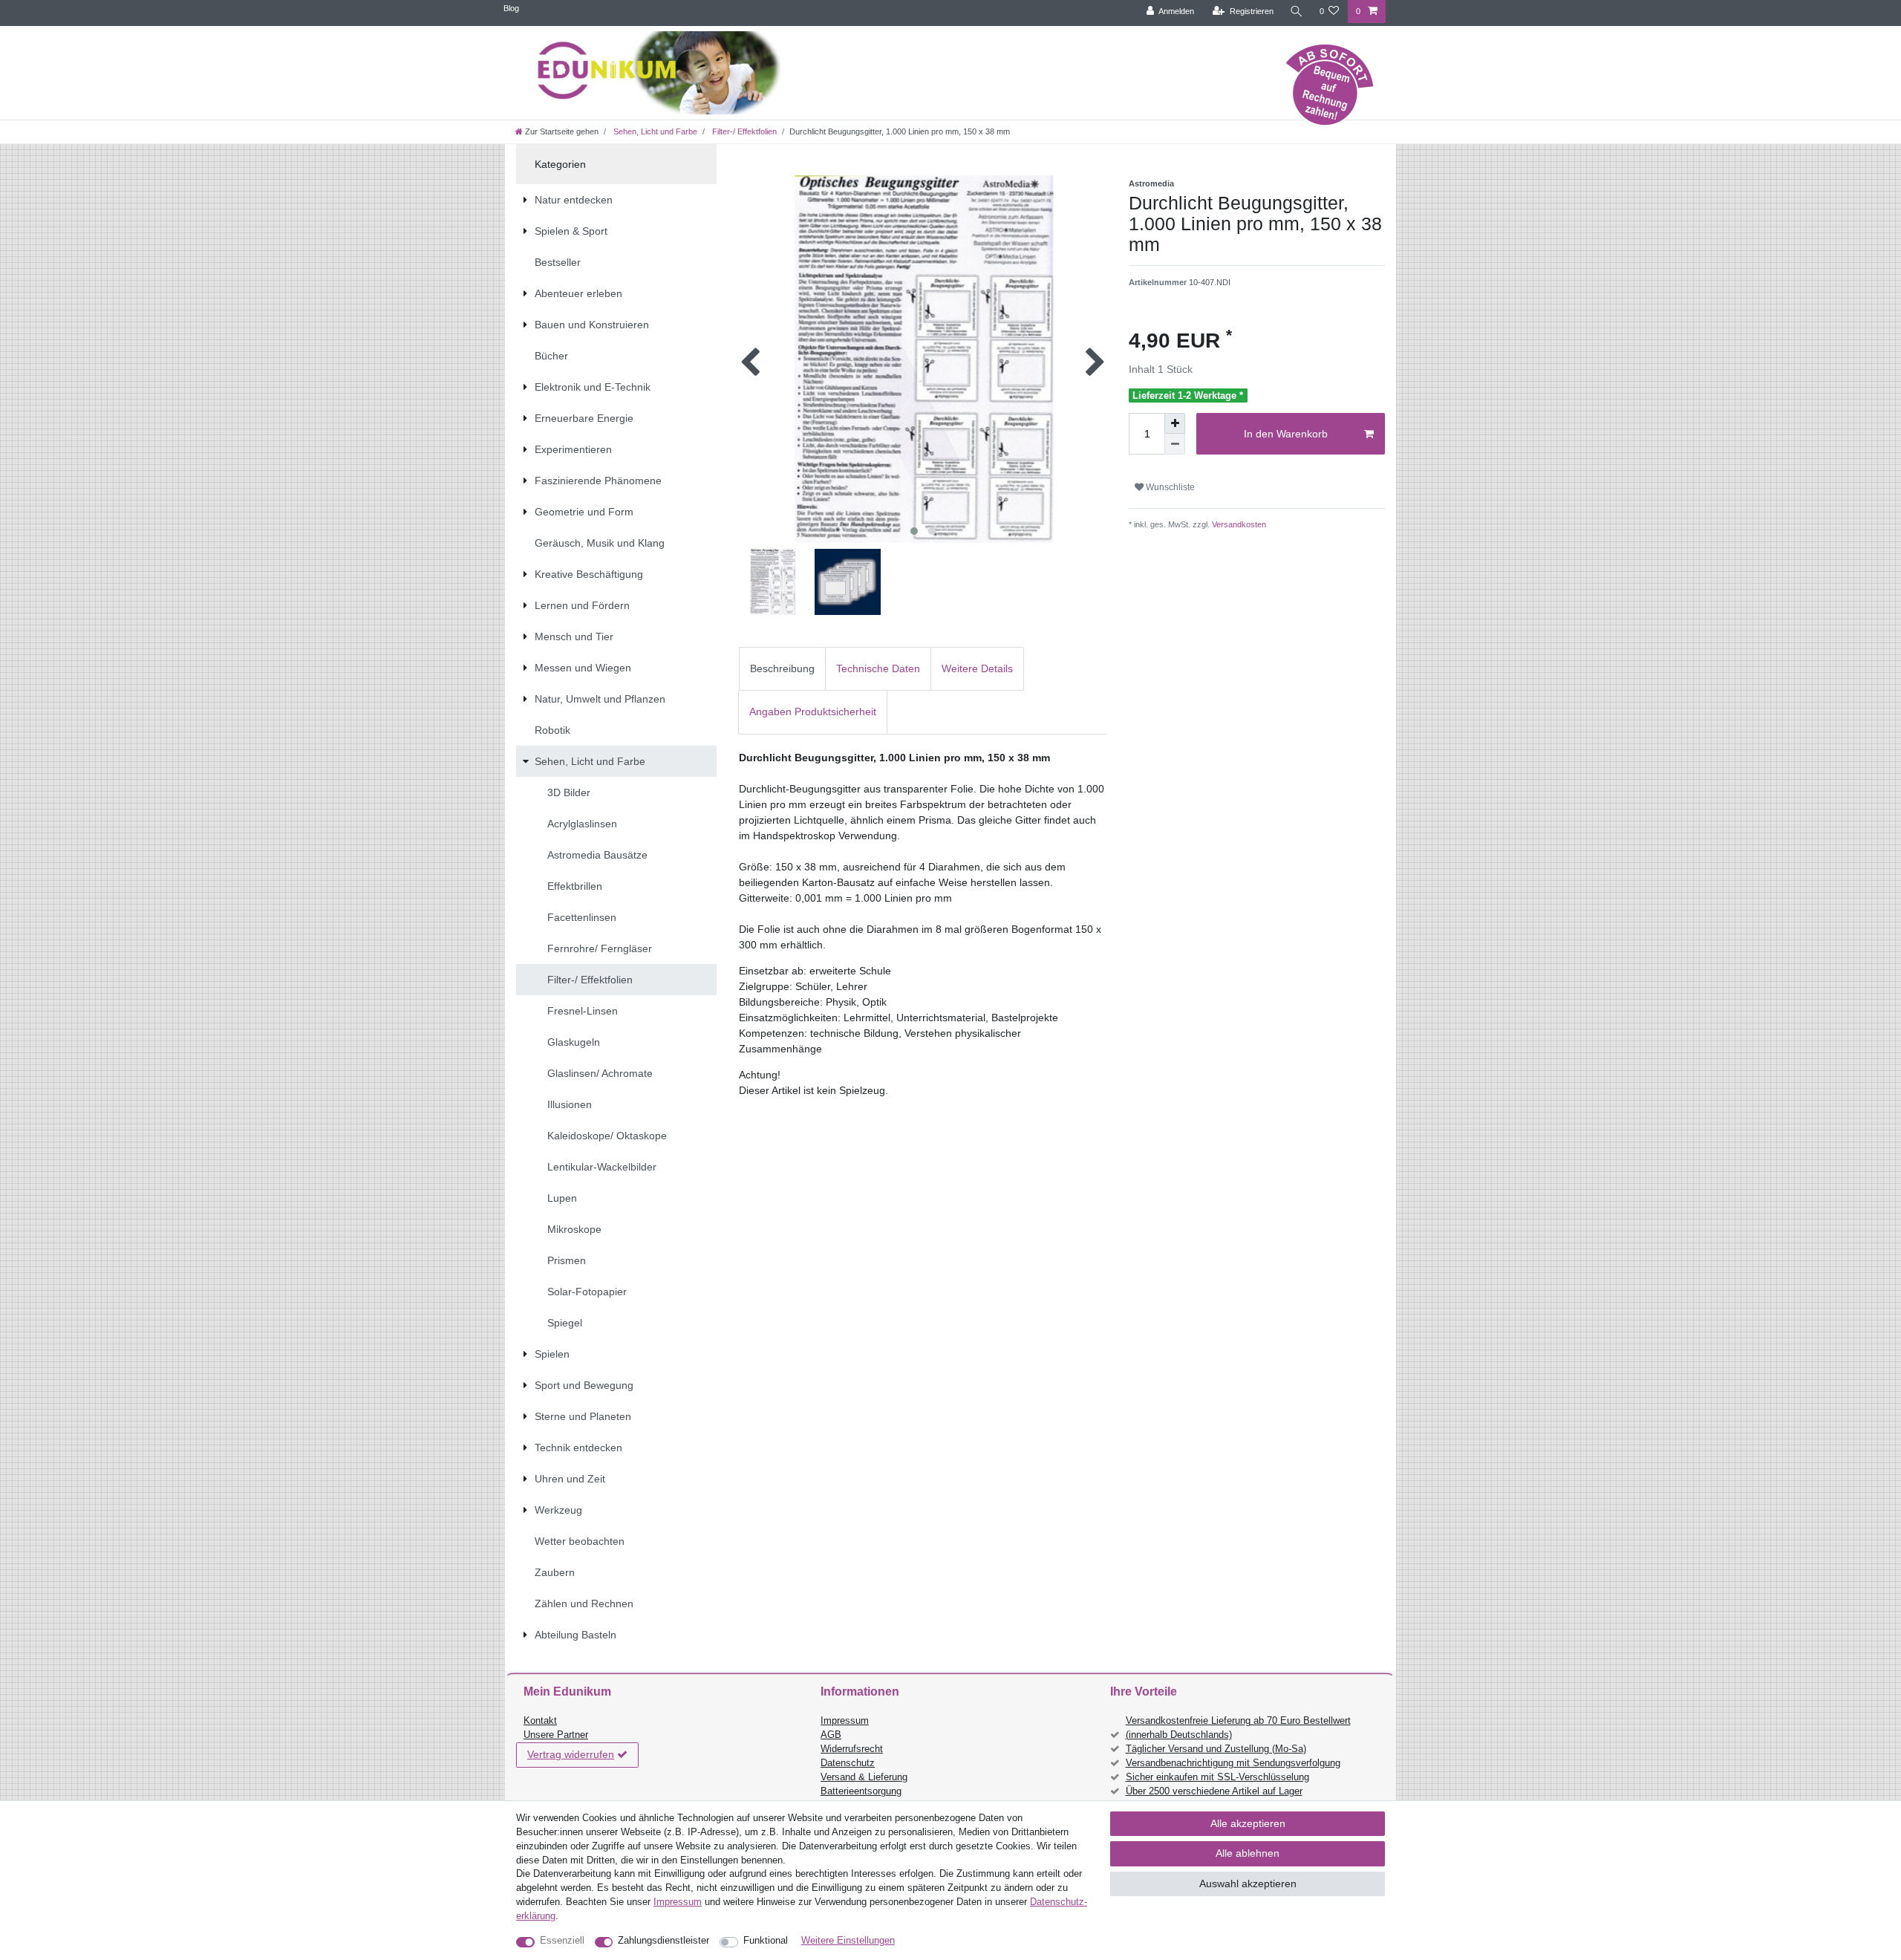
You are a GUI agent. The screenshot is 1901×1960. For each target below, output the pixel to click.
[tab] (782, 669)
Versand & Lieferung (864, 1777)
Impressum (845, 1721)
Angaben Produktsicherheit (813, 712)
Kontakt (540, 1721)
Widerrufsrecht (852, 1749)
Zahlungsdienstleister (663, 1941)
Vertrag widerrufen (571, 1754)
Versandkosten (1238, 524)
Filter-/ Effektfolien (743, 131)
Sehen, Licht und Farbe (654, 131)
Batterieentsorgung (861, 1791)
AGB (831, 1735)
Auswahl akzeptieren (1248, 1884)
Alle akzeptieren (1248, 1823)
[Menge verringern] (1175, 444)
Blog (511, 8)
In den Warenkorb (1286, 434)
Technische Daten (878, 668)
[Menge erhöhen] (1175, 423)
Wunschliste (1169, 487)
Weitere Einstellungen (848, 1941)
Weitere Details (977, 668)
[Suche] (1297, 12)
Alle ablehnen (1248, 1853)
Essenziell (562, 1941)
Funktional (766, 1941)
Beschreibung (782, 668)
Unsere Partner (556, 1735)
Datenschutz (848, 1763)
